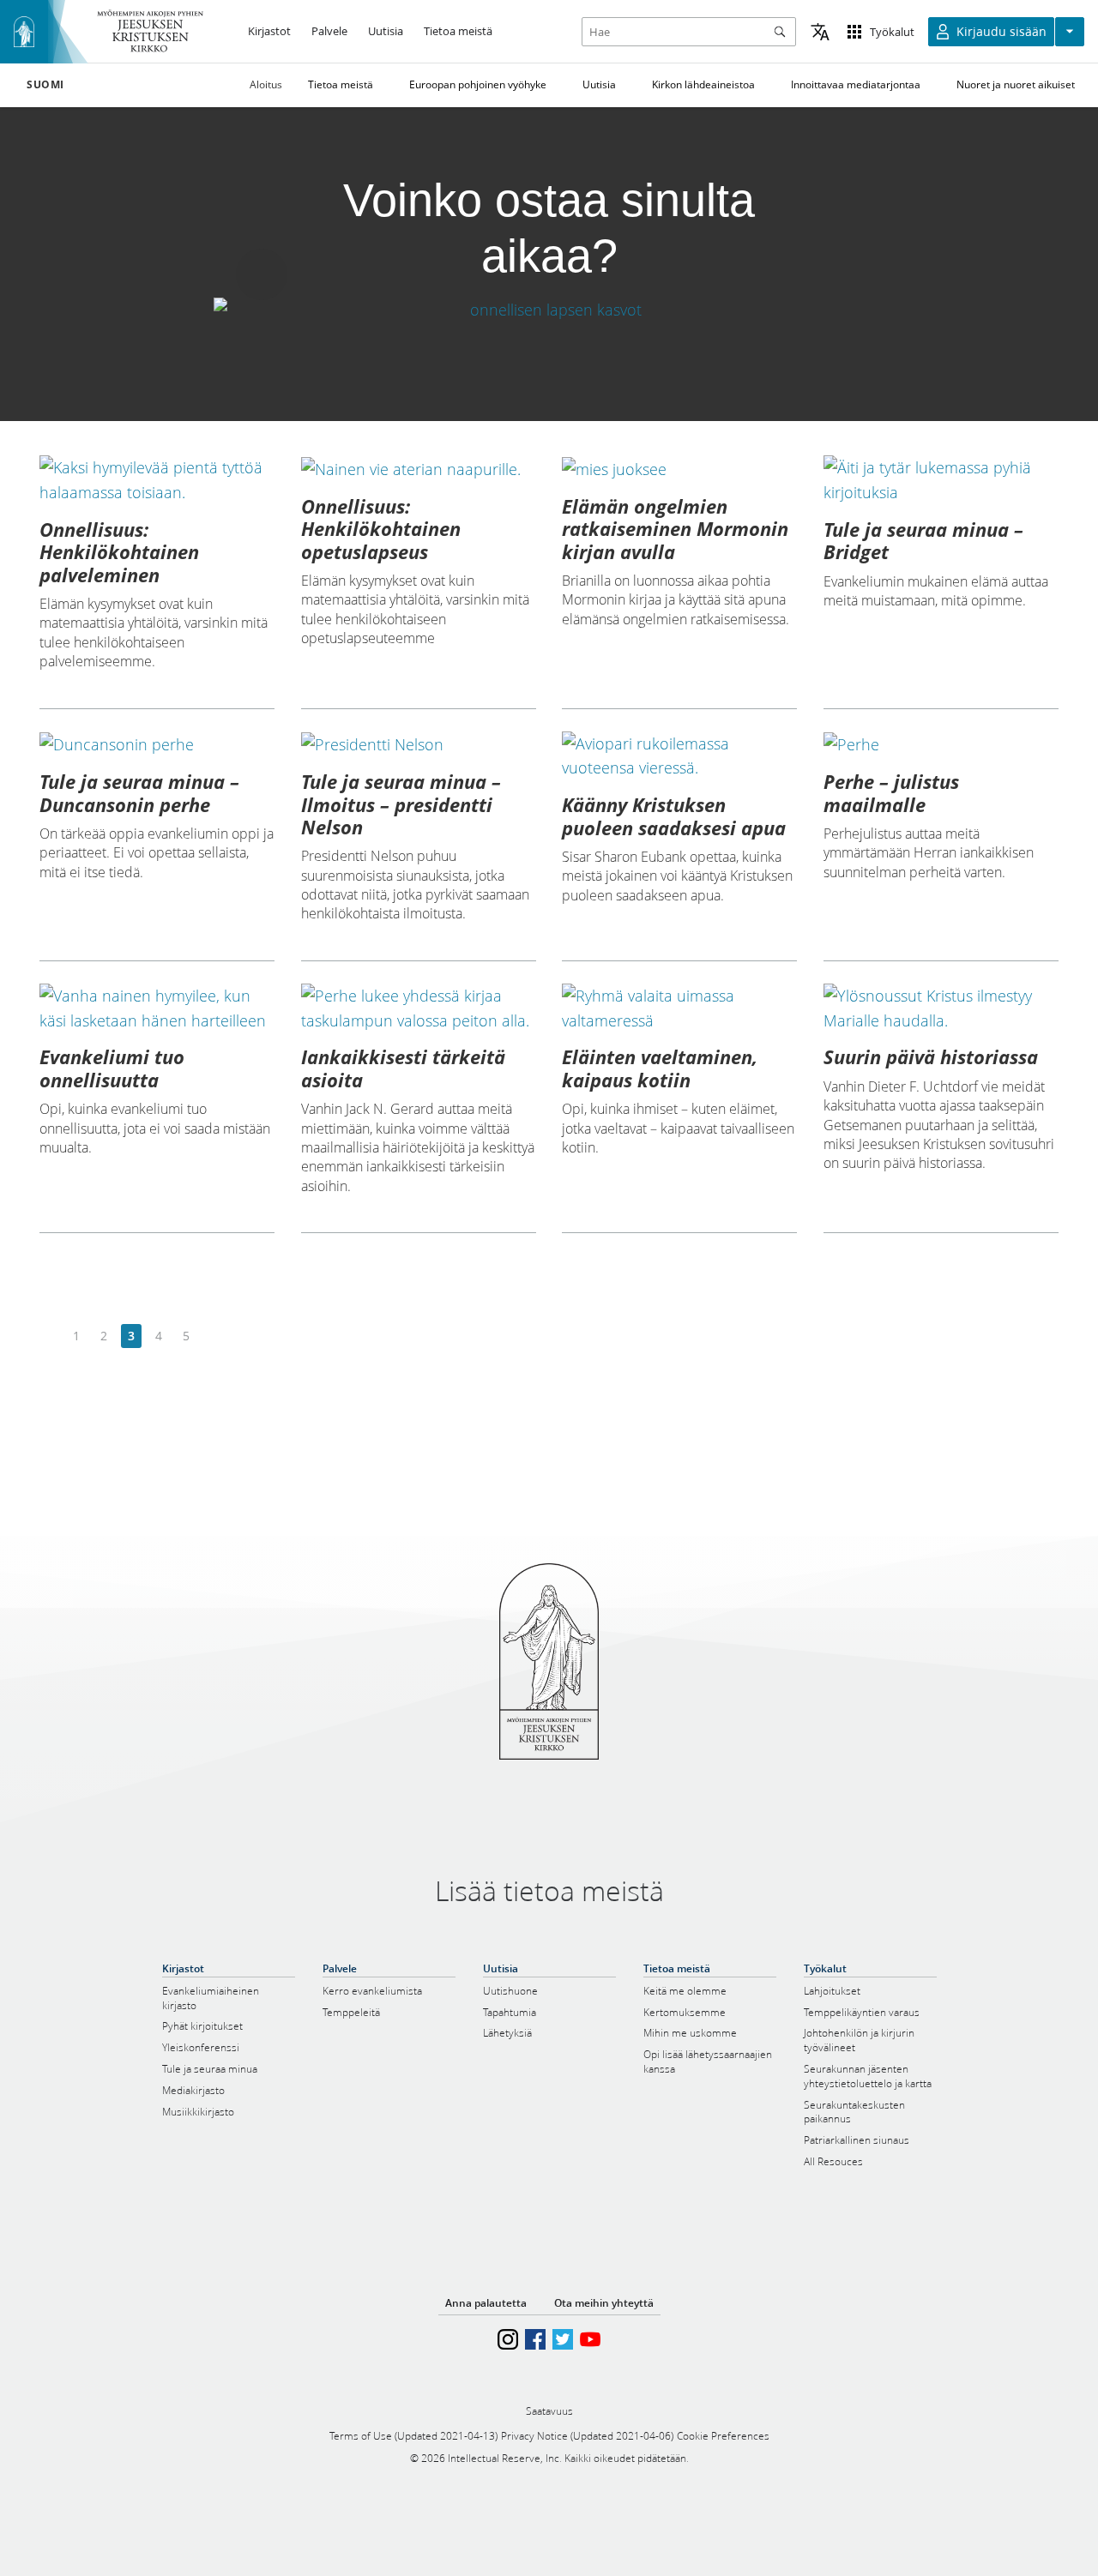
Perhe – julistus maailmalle (891, 792)
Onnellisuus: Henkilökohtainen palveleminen (119, 552)
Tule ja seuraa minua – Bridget (923, 540)
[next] (213, 1336)
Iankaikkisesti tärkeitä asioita (403, 1068)
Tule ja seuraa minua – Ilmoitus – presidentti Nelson (401, 804)
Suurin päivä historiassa (931, 1056)
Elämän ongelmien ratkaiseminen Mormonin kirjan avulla (675, 529)
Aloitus (266, 84)
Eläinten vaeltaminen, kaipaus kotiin (660, 1068)
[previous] (49, 1336)
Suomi (45, 85)
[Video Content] (549, 310)
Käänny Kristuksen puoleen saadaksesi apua (674, 816)
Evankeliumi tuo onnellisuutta (112, 1068)
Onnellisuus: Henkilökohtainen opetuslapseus (381, 529)
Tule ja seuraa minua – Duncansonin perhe (139, 792)
